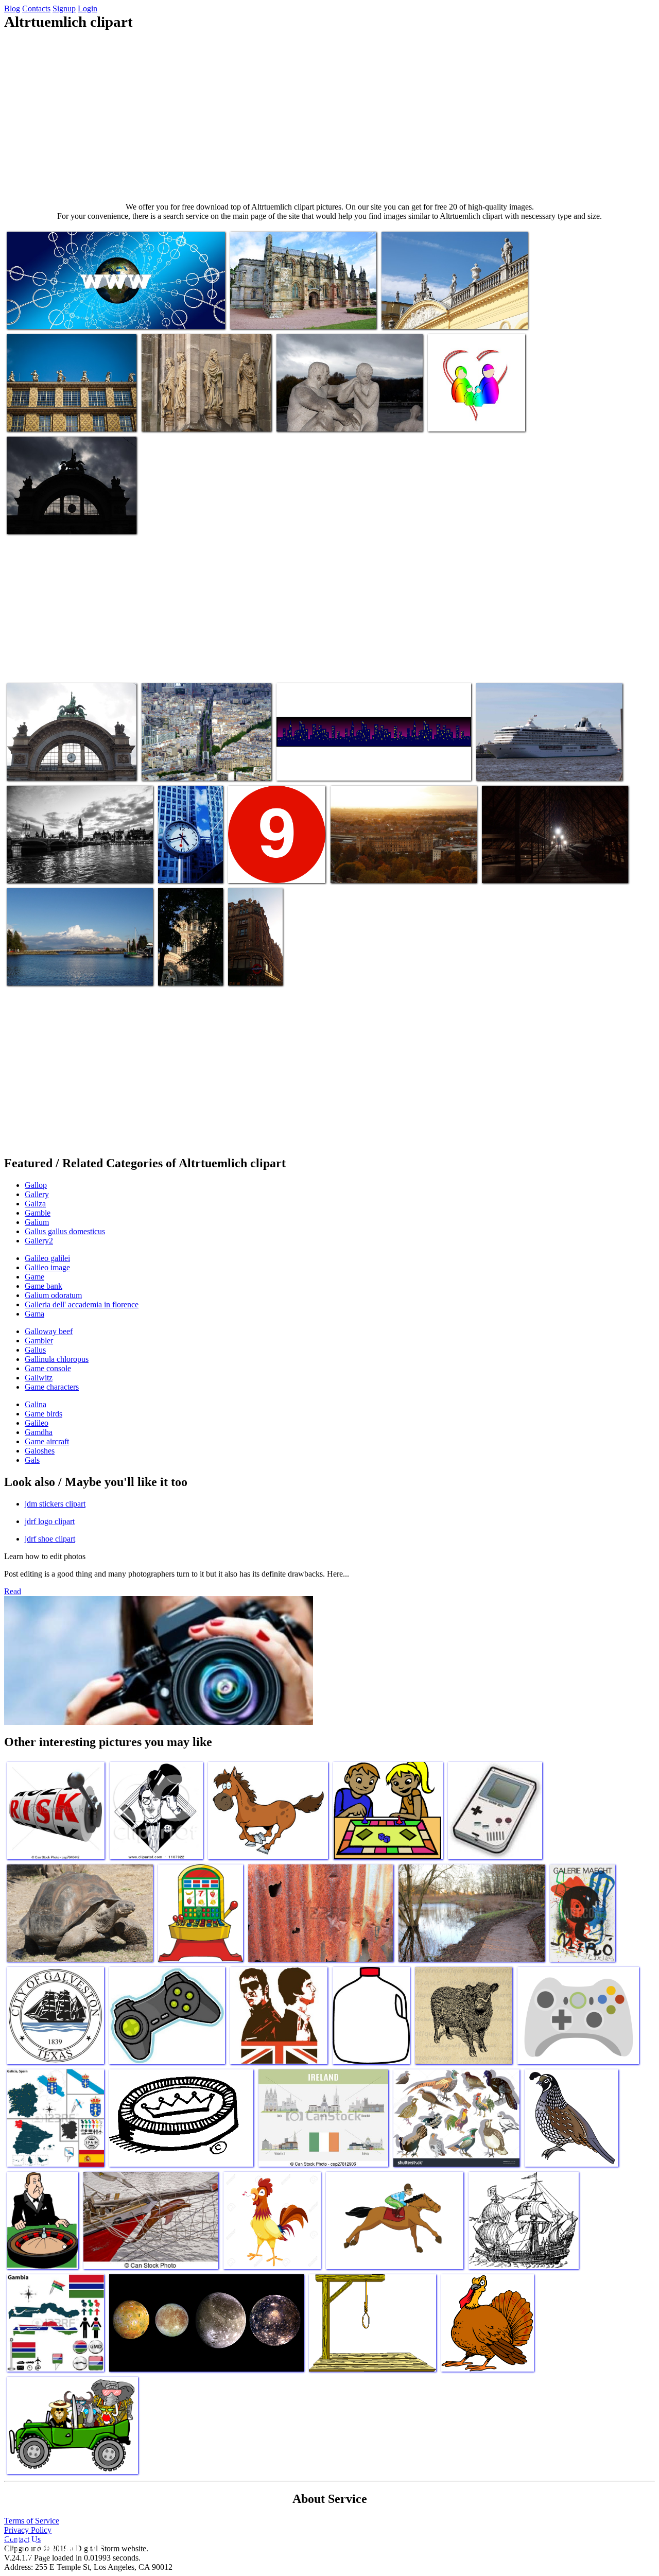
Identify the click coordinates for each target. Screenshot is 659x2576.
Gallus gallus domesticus (65, 1231)
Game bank (44, 1286)
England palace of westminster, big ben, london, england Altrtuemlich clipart (80, 865)
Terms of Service (32, 2521)
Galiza (35, 1204)
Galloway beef (49, 1331)
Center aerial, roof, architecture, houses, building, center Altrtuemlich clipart (392, 865)
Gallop (36, 1185)
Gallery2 (39, 1241)
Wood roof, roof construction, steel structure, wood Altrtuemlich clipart (550, 865)
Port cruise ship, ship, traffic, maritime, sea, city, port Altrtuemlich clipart (543, 762)
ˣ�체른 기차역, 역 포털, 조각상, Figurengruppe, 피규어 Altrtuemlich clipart (63, 757)
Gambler (39, 1341)
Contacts (36, 8)
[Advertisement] (329, 116)
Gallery (37, 1194)
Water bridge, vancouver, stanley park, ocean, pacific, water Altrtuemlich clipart (76, 967)
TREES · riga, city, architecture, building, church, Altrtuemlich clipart (189, 959)
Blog (12, 8)
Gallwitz (39, 1378)
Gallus (35, 1350)
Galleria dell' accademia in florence (82, 1304)
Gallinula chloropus (57, 1359)
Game (34, 1277)
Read (13, 1591)
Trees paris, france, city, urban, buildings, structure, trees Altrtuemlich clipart (205, 762)
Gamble (38, 1213)
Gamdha (39, 1432)
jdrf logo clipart (50, 1521)
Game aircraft (47, 1441)
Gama (34, 1314)
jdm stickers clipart (55, 1504)
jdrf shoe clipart (50, 1539)
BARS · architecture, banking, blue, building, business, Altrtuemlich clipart (189, 852)
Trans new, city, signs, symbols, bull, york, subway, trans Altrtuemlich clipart (273, 861)
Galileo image (47, 1267)
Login (88, 8)
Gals (32, 1460)
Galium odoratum (53, 1295)
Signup (64, 8)
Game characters (52, 1387)
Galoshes (40, 1451)
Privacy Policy (28, 2530)
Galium (37, 1222)
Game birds (44, 1414)
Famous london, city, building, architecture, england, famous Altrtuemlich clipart (255, 951)
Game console (48, 1368)
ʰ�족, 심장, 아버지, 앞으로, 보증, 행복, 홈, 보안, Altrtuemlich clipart (475, 408)
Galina (36, 1404)
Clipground (51, 2545)
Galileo (37, 1423)
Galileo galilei (47, 1258)
